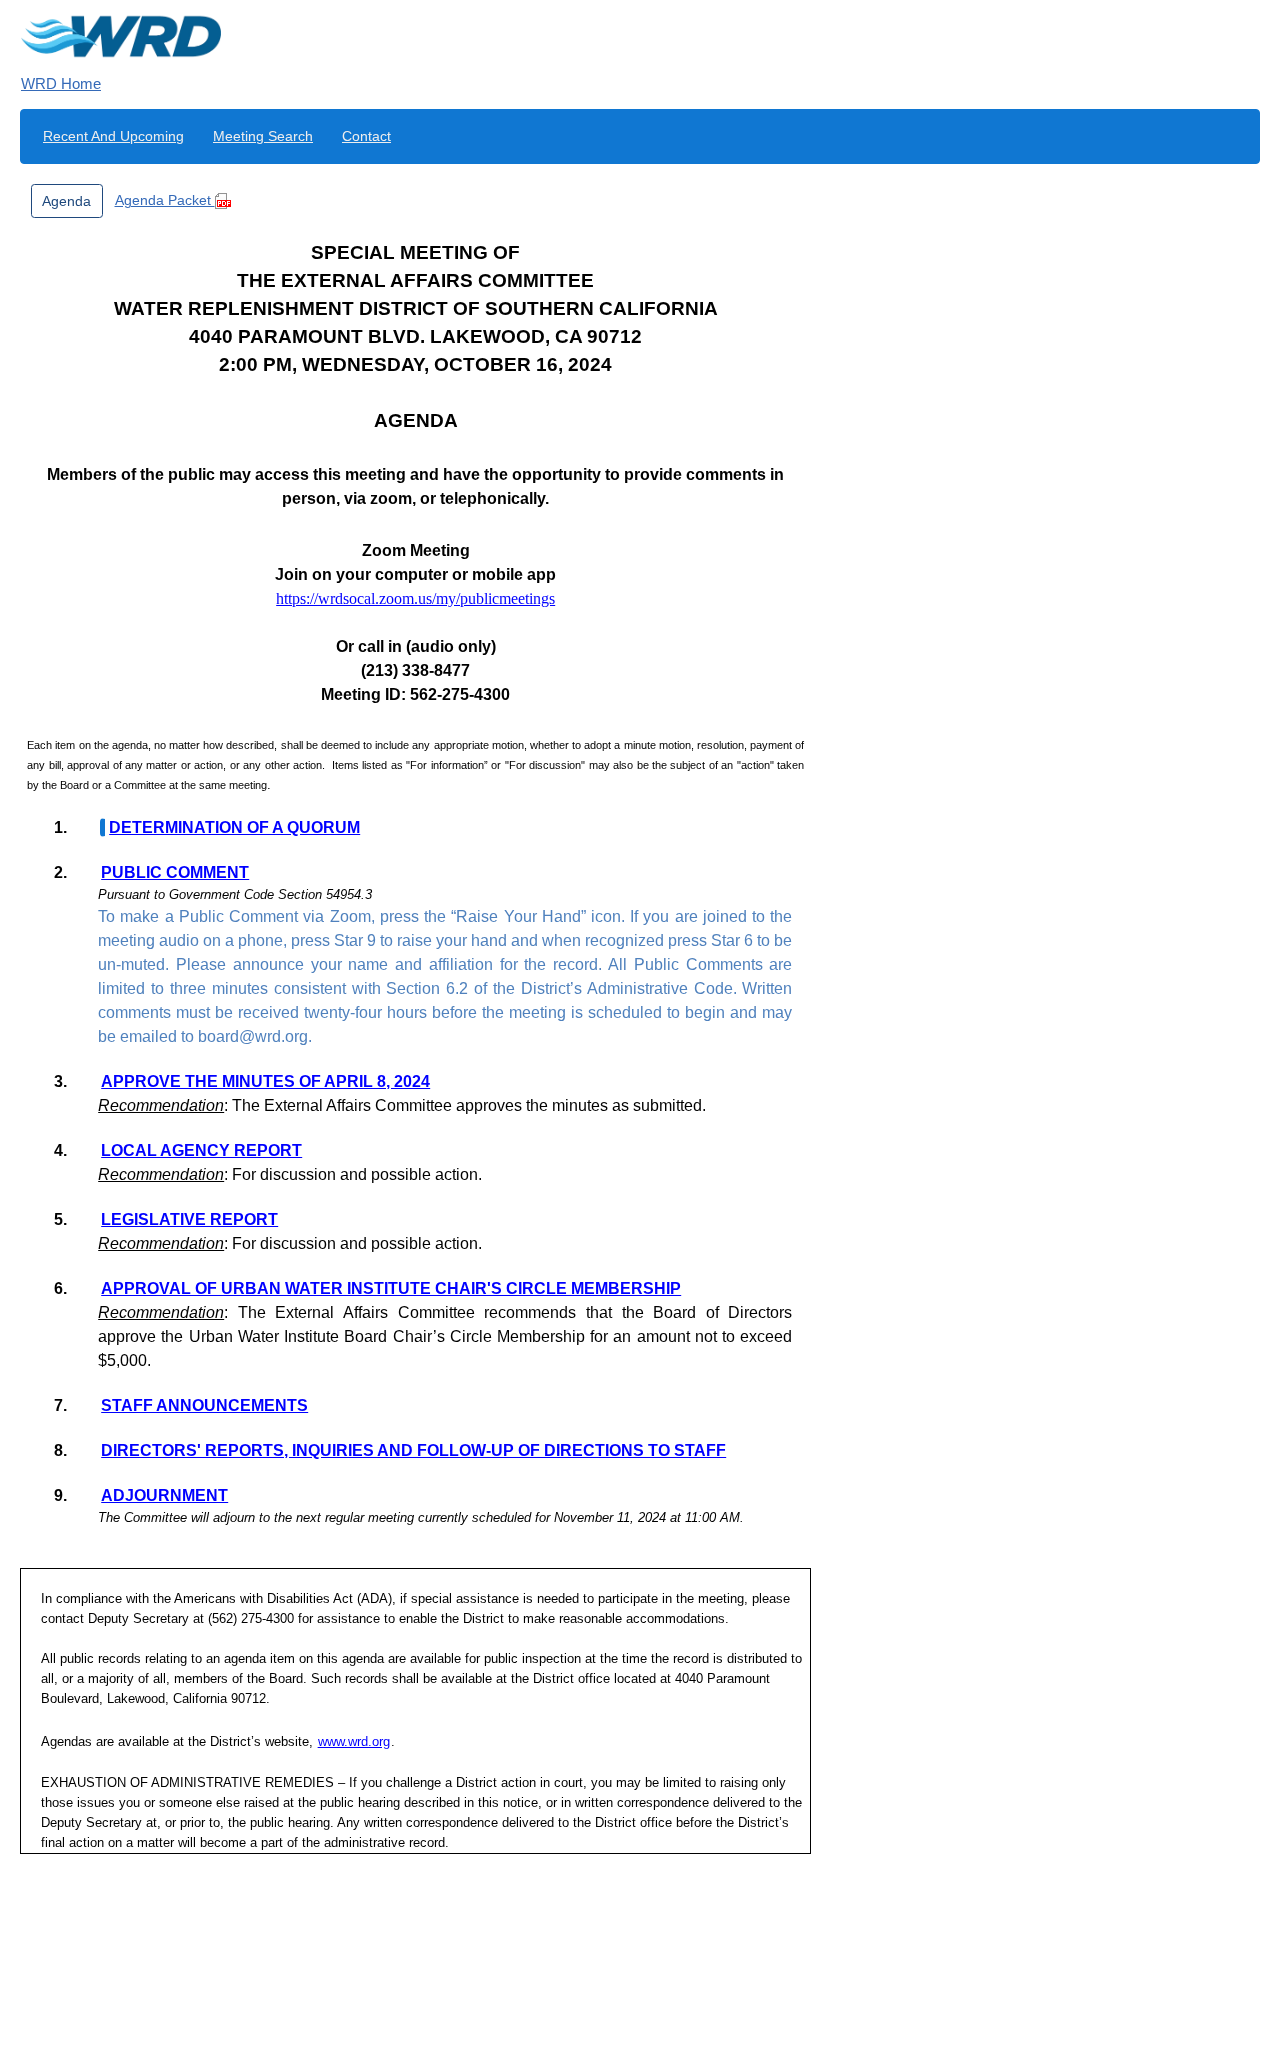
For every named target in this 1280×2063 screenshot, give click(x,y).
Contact (366, 136)
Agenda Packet (165, 200)
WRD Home (61, 83)
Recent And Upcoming (113, 136)
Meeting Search (263, 136)
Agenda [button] (66, 201)
